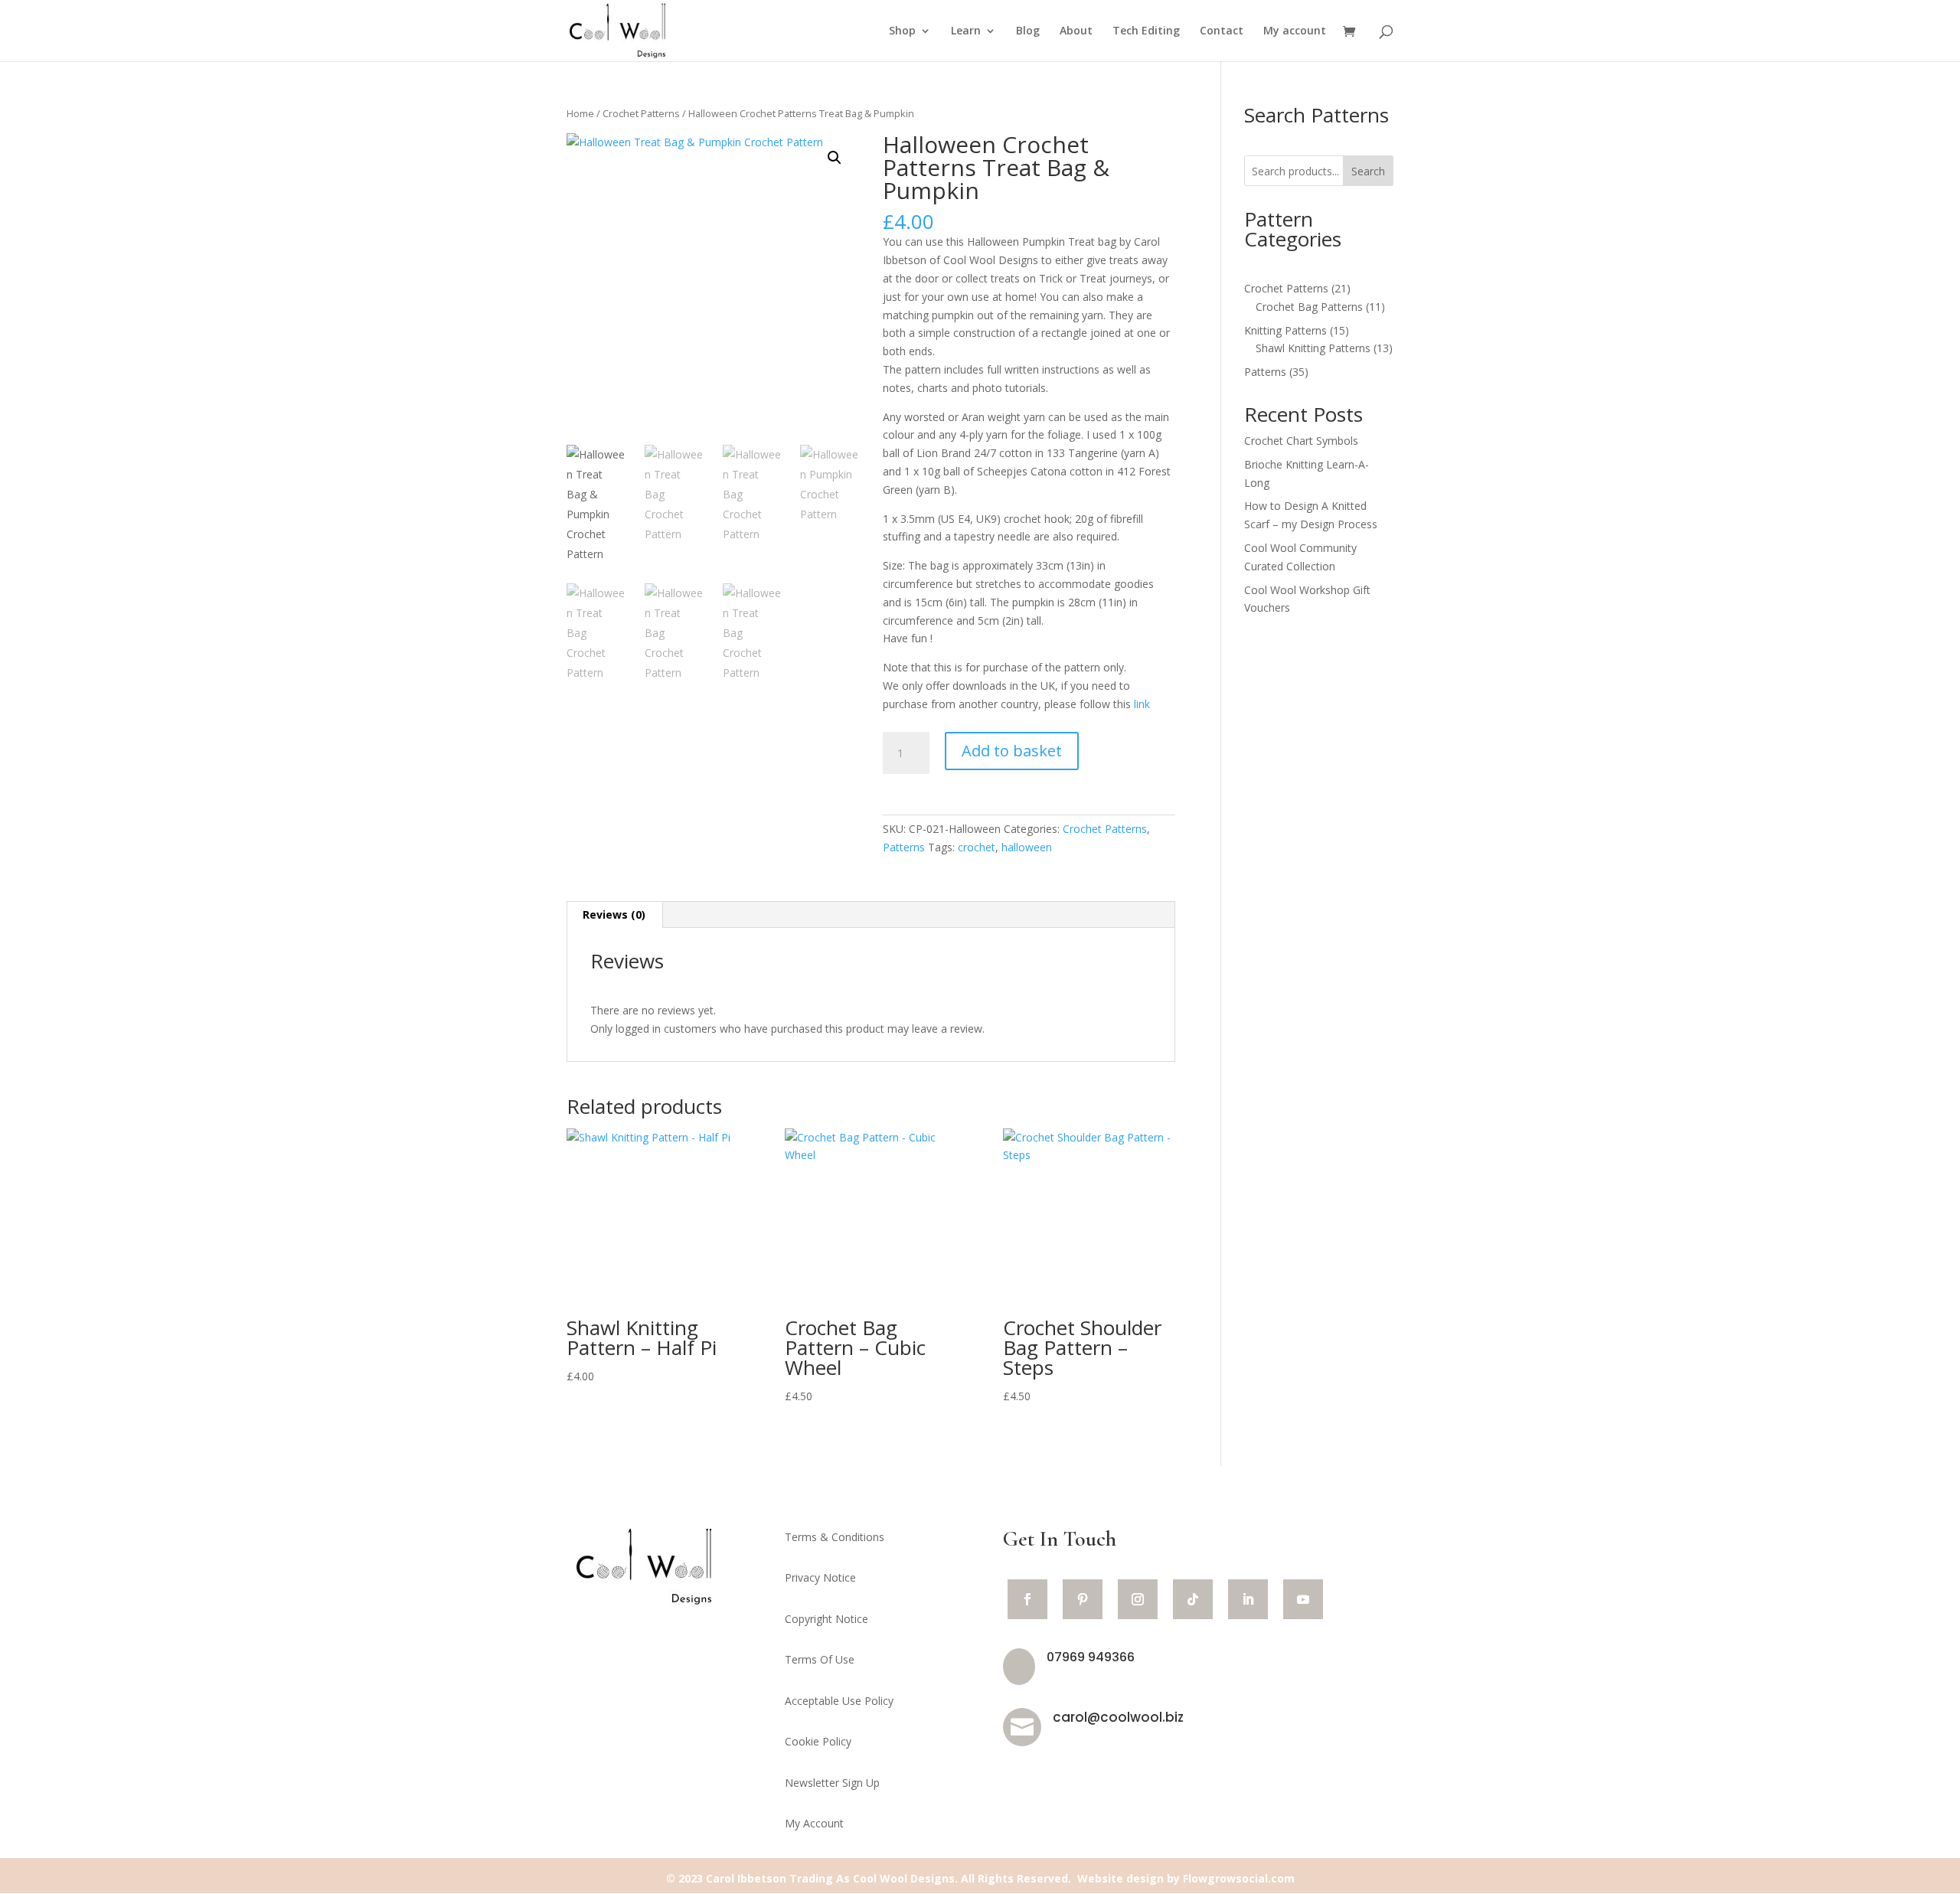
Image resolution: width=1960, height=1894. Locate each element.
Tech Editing (1146, 31)
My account (1295, 31)
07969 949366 (1091, 1657)
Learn (966, 31)
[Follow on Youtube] (1303, 1599)
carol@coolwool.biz (1118, 1717)
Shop (902, 31)
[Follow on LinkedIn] (1248, 1599)
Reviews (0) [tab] (614, 914)
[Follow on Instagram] (1138, 1599)
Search (1368, 171)
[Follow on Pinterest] (1083, 1599)
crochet (977, 847)
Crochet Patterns (641, 113)
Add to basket (1012, 751)
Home (580, 113)
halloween (1027, 847)
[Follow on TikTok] (1193, 1599)
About (1076, 31)
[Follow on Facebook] (1027, 1599)
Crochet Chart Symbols (1301, 441)
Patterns (904, 847)
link (1142, 704)
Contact (1222, 31)
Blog (1028, 31)
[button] (835, 158)
